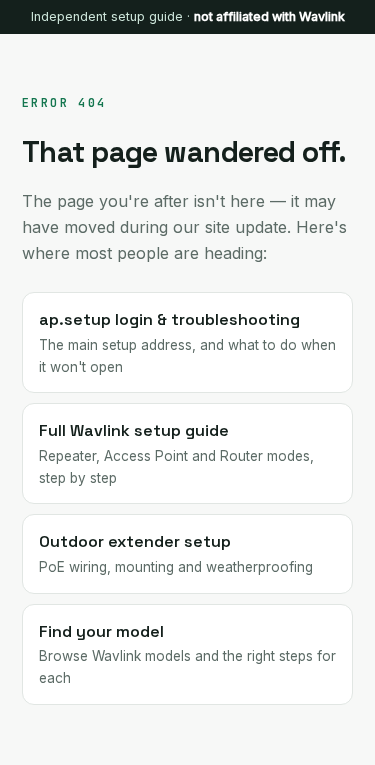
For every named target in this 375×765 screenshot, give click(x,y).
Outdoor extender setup (176, 553)
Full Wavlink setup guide (176, 452)
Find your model (187, 653)
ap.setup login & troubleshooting (187, 341)
